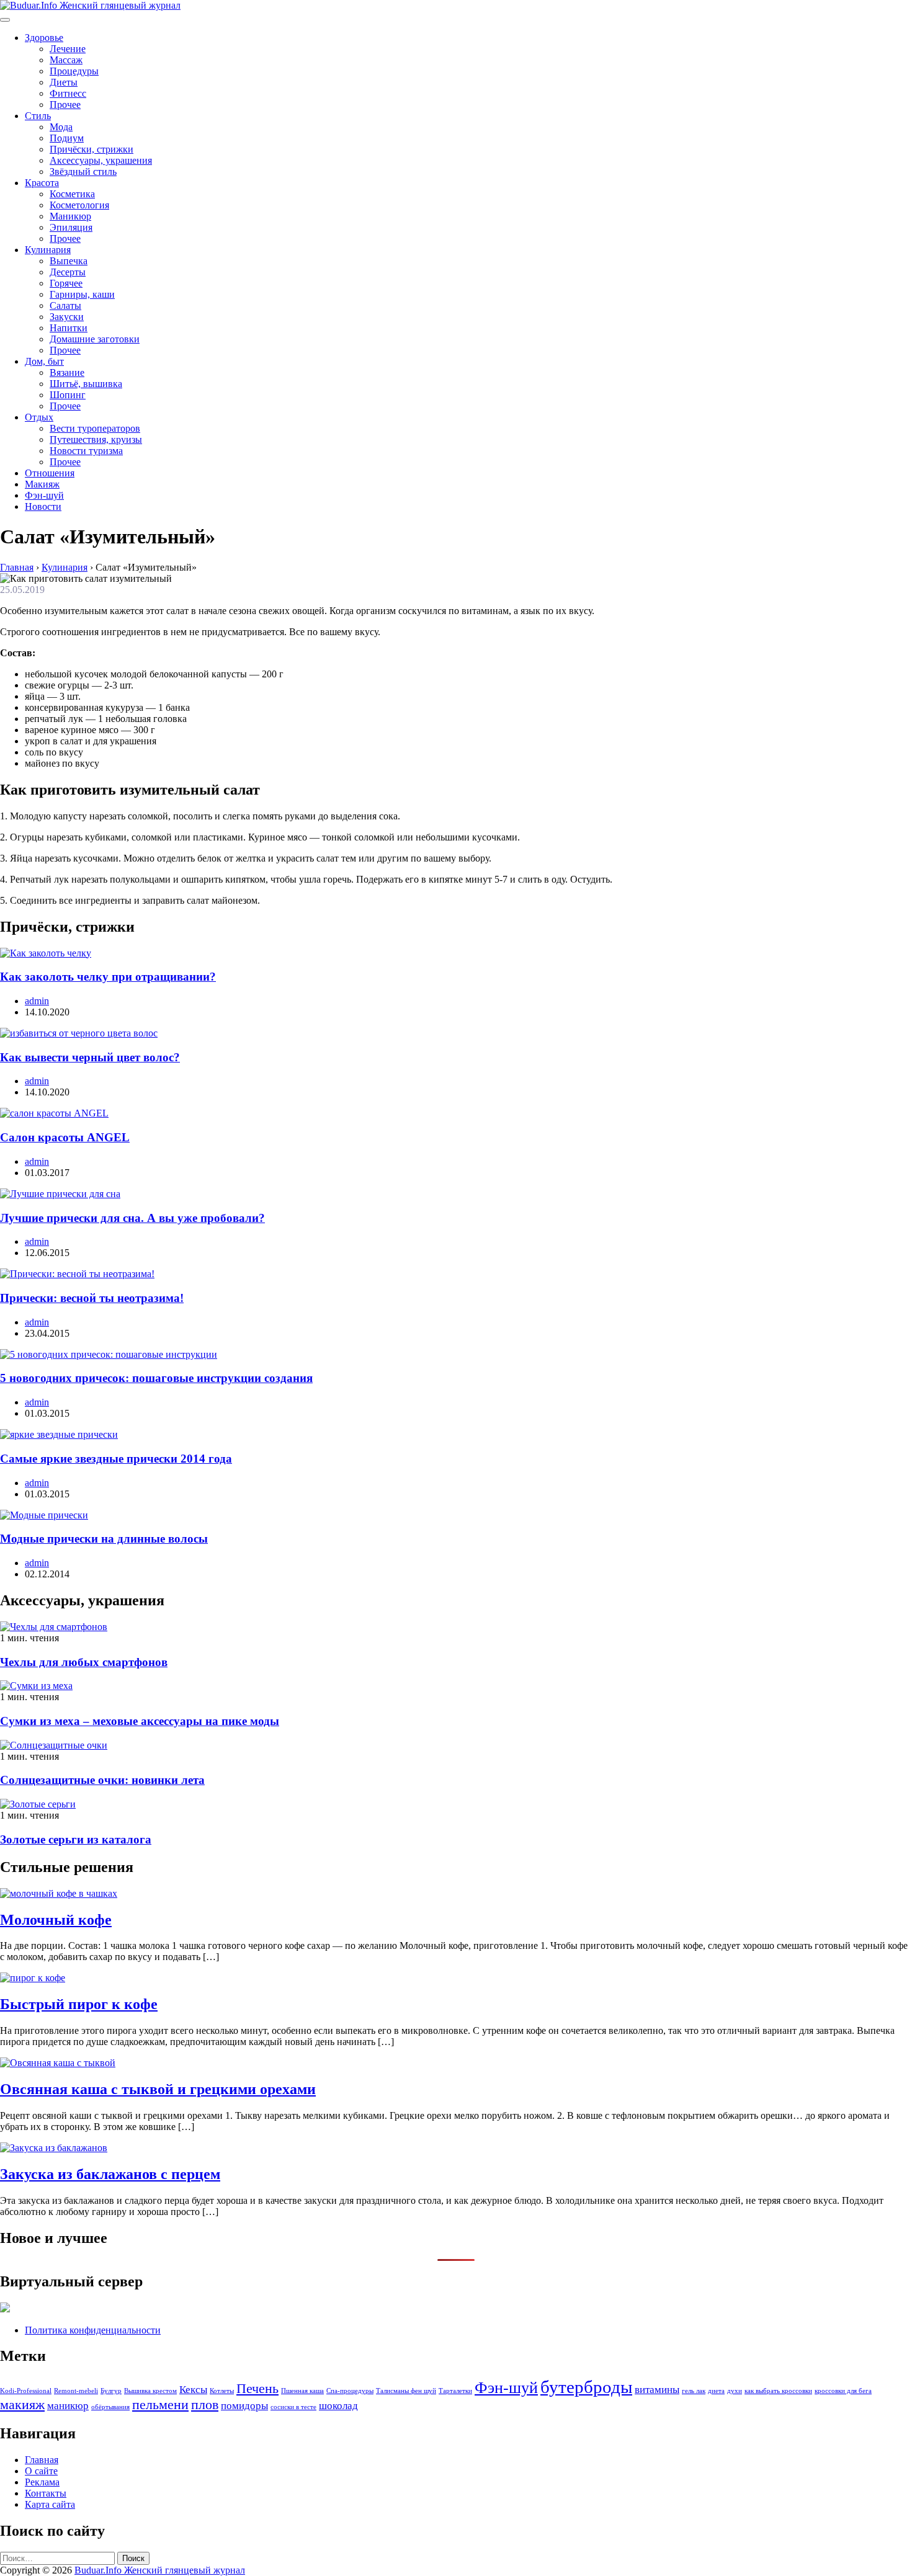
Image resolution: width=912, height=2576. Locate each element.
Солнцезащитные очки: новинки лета (102, 1780)
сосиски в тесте (293, 2407)
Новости (43, 506)
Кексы (193, 2390)
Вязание (67, 372)
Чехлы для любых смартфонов (84, 1662)
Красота (42, 183)
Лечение (68, 49)
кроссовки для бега (843, 2391)
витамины (657, 2390)
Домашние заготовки (95, 339)
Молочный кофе (56, 1920)
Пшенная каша (302, 2391)
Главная (42, 2460)
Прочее (65, 105)
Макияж (42, 484)
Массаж (66, 60)
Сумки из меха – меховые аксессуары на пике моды (140, 1721)
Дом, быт (44, 361)
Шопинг (68, 395)
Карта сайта (50, 2504)
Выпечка (69, 261)
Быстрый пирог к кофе (79, 2004)
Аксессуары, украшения (101, 160)
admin (37, 1001)
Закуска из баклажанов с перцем (110, 2174)
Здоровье (44, 38)
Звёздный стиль (83, 172)
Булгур (111, 2391)
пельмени (160, 2405)
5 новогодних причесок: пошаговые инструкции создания (156, 1378)
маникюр (68, 2406)
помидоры (244, 2406)
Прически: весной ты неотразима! (92, 1298)
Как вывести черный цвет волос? (90, 1057)
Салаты (65, 305)
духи (735, 2391)
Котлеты (222, 2391)
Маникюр (70, 216)
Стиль (38, 116)
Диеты (64, 82)
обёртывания (110, 2407)
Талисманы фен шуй (406, 2391)
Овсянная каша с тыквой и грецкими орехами (158, 2089)
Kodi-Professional (26, 2391)
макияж (22, 2405)
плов (205, 2405)
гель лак (694, 2391)
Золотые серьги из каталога (76, 1839)
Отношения (50, 473)
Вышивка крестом (150, 2391)
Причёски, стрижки (92, 149)
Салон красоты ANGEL (65, 1137)
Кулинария (48, 250)
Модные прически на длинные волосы (104, 1539)
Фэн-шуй (44, 495)
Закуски (67, 317)
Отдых (39, 417)
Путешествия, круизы (96, 439)
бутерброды (586, 2387)
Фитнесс (68, 93)
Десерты (68, 272)
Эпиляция (71, 227)
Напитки (69, 328)
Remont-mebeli (76, 2391)
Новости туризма (86, 451)
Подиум (67, 138)
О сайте (41, 2471)
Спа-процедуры (350, 2391)
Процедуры (74, 71)
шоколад (338, 2406)
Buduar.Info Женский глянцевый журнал (160, 2570)
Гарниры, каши (82, 294)
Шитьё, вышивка (86, 384)
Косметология (79, 205)
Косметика (72, 194)
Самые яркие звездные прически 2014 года (116, 1459)
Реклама (42, 2482)
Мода (61, 127)
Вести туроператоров (95, 428)
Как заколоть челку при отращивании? (108, 977)
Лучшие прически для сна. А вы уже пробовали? (132, 1218)
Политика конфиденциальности (93, 2330)
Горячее (66, 283)
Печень (257, 2389)
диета (716, 2391)
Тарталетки (455, 2391)
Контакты (46, 2493)
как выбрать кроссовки (778, 2391)
